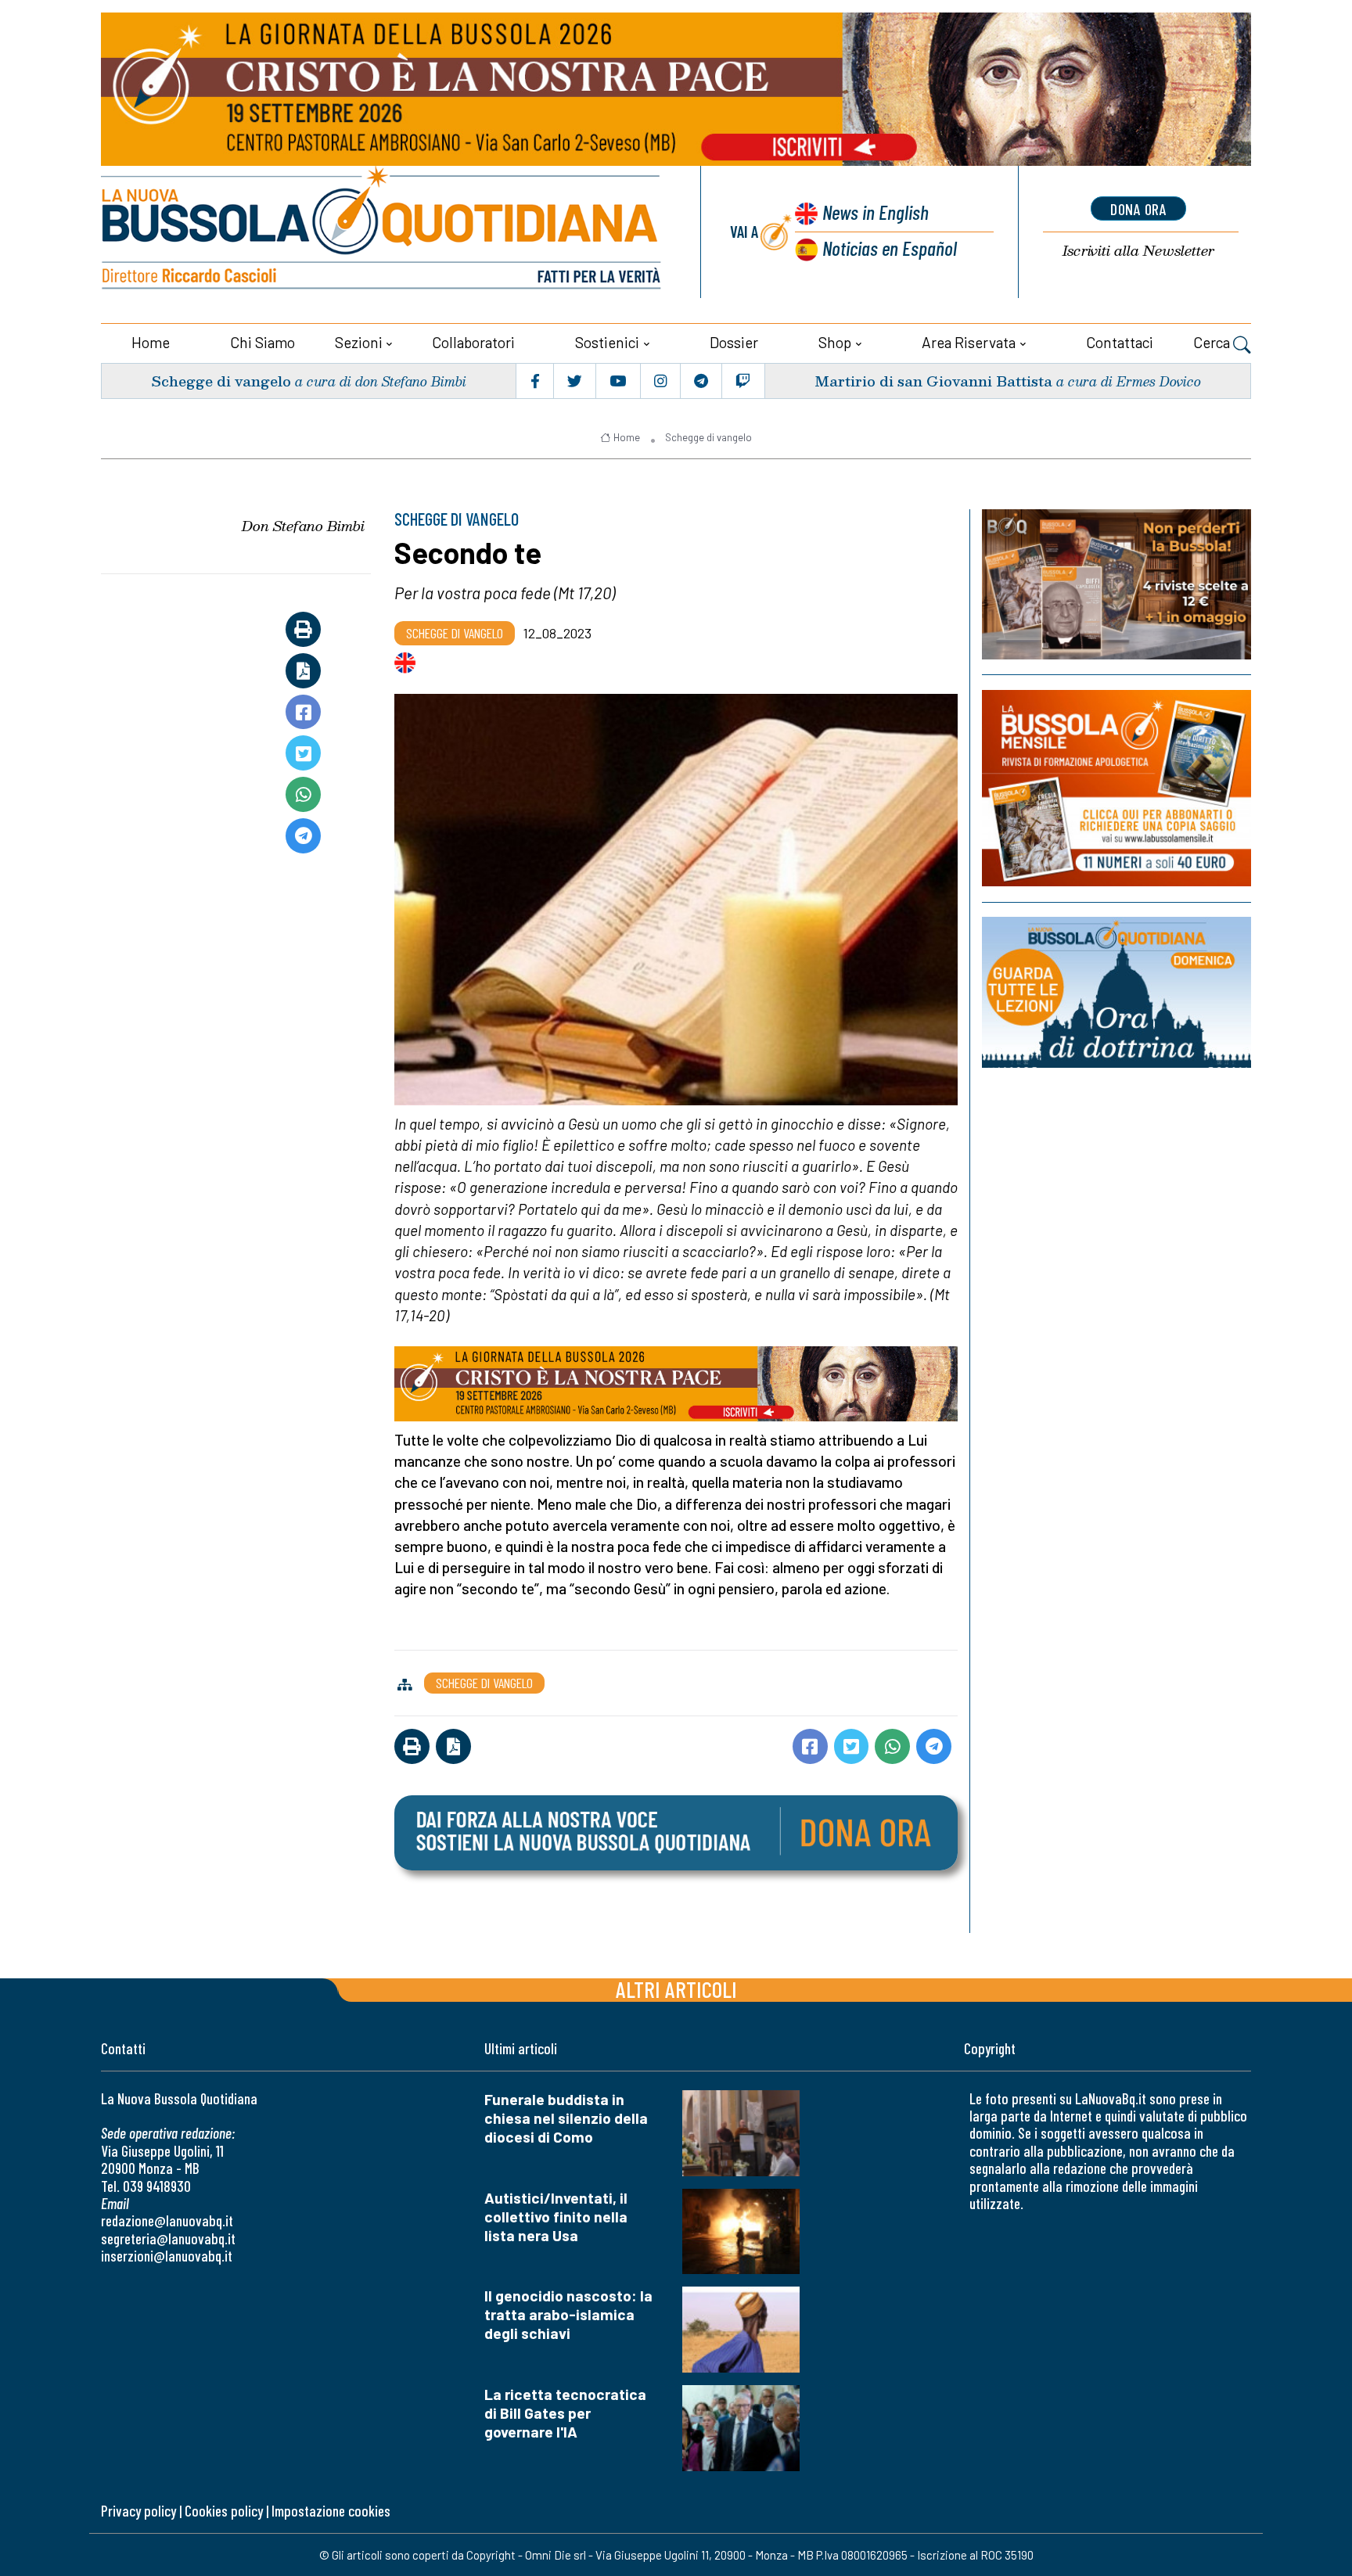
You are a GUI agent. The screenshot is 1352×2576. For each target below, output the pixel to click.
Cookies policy (224, 2511)
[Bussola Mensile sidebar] (1116, 788)
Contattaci (1120, 342)
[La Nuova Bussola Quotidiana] (383, 232)
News (876, 212)
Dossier (734, 342)
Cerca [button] (1213, 342)
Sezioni (359, 342)
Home (151, 342)
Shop (835, 342)
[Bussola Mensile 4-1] (1116, 584)
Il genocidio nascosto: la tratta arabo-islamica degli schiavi (568, 2314)
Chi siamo (262, 342)
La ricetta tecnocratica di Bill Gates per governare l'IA (565, 2413)
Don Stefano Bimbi (303, 526)
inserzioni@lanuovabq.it (167, 2256)
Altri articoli (676, 1989)
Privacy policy (138, 2511)
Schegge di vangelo (221, 381)
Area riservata (969, 342)
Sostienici (607, 342)
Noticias (890, 248)
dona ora (1138, 209)
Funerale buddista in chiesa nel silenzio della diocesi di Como (566, 2118)
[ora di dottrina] (1116, 992)
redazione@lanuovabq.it (167, 2220)
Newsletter (1138, 251)
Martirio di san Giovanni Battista (933, 381)
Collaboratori (473, 342)
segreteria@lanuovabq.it (168, 2238)
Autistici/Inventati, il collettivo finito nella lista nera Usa (556, 2217)
